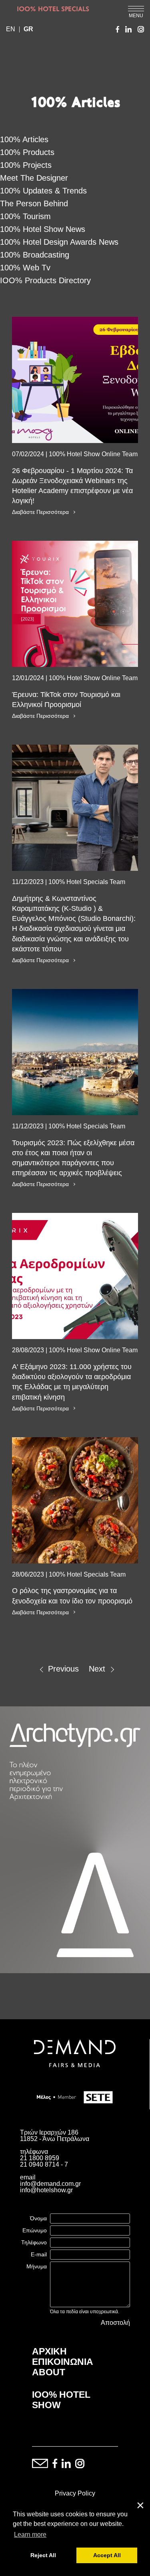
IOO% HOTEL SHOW (61, 2400)
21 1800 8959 (40, 2158)
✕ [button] (140, 2506)
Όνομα (38, 2218)
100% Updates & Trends (43, 191)
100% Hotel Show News (43, 229)
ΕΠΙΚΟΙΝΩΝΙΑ (63, 2362)
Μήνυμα (37, 2266)
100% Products (27, 152)
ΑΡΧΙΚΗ (49, 2351)
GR (28, 29)
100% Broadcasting (35, 255)
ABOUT (49, 2372)
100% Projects (26, 165)
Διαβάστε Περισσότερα (40, 512)
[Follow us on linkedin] (66, 2464)
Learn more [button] (30, 2535)
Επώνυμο (35, 2230)
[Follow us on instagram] (80, 2464)
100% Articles (24, 139)
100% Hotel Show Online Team (93, 454)
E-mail (39, 2254)
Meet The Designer (34, 178)
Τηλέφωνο (34, 2242)
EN (11, 29)
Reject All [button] (43, 2555)
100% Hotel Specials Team (87, 882)
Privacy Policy (75, 2493)
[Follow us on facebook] (55, 2464)
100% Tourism (25, 216)
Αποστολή (115, 2323)
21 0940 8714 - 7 (44, 2164)
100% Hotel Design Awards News (59, 242)
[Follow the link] (75, 380)
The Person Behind (34, 203)
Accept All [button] (107, 2555)
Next (97, 1669)
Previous (63, 1669)
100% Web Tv (25, 268)
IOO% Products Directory (45, 280)
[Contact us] (40, 2464)
